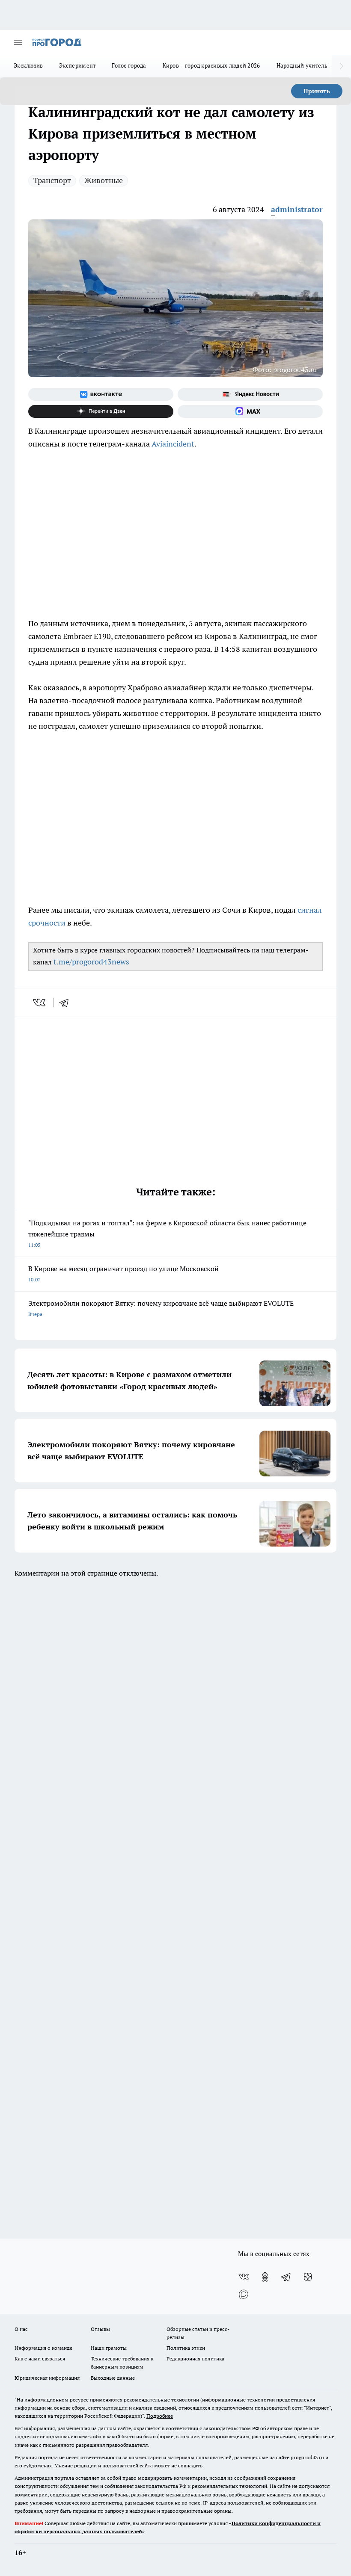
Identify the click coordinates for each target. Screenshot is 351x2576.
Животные (104, 180)
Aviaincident (173, 444)
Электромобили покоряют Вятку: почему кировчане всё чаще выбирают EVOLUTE (161, 1308)
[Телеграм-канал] (286, 2277)
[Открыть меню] (18, 42)
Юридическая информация (47, 2378)
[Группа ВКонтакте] (101, 394)
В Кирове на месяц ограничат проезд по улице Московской (123, 1273)
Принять (317, 91)
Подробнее (160, 2416)
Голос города (129, 65)
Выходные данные (113, 2378)
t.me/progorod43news (91, 962)
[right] (341, 66)
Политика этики (186, 2348)
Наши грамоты (109, 2348)
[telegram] (67, 1003)
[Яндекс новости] (250, 394)
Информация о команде (43, 2348)
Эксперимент (77, 65)
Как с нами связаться (40, 2359)
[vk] (40, 1003)
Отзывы (100, 2329)
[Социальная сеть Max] (250, 411)
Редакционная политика (195, 2359)
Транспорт (52, 180)
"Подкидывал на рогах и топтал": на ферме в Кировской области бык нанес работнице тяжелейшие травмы (167, 1233)
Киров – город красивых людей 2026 (211, 65)
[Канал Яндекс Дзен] (101, 411)
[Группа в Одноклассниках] (265, 2277)
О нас (21, 2329)
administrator (297, 209)
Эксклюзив (28, 65)
